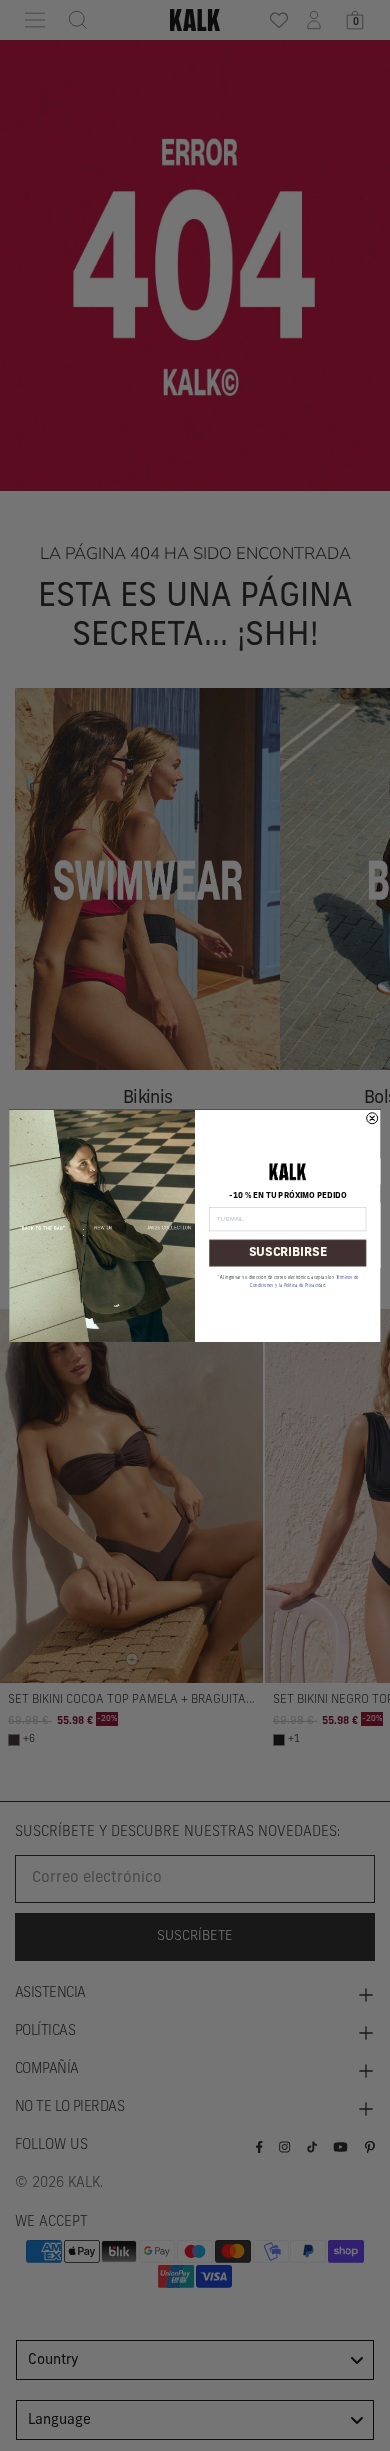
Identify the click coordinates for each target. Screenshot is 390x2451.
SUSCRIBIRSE (288, 1252)
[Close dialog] (372, 1117)
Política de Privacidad (304, 1285)
